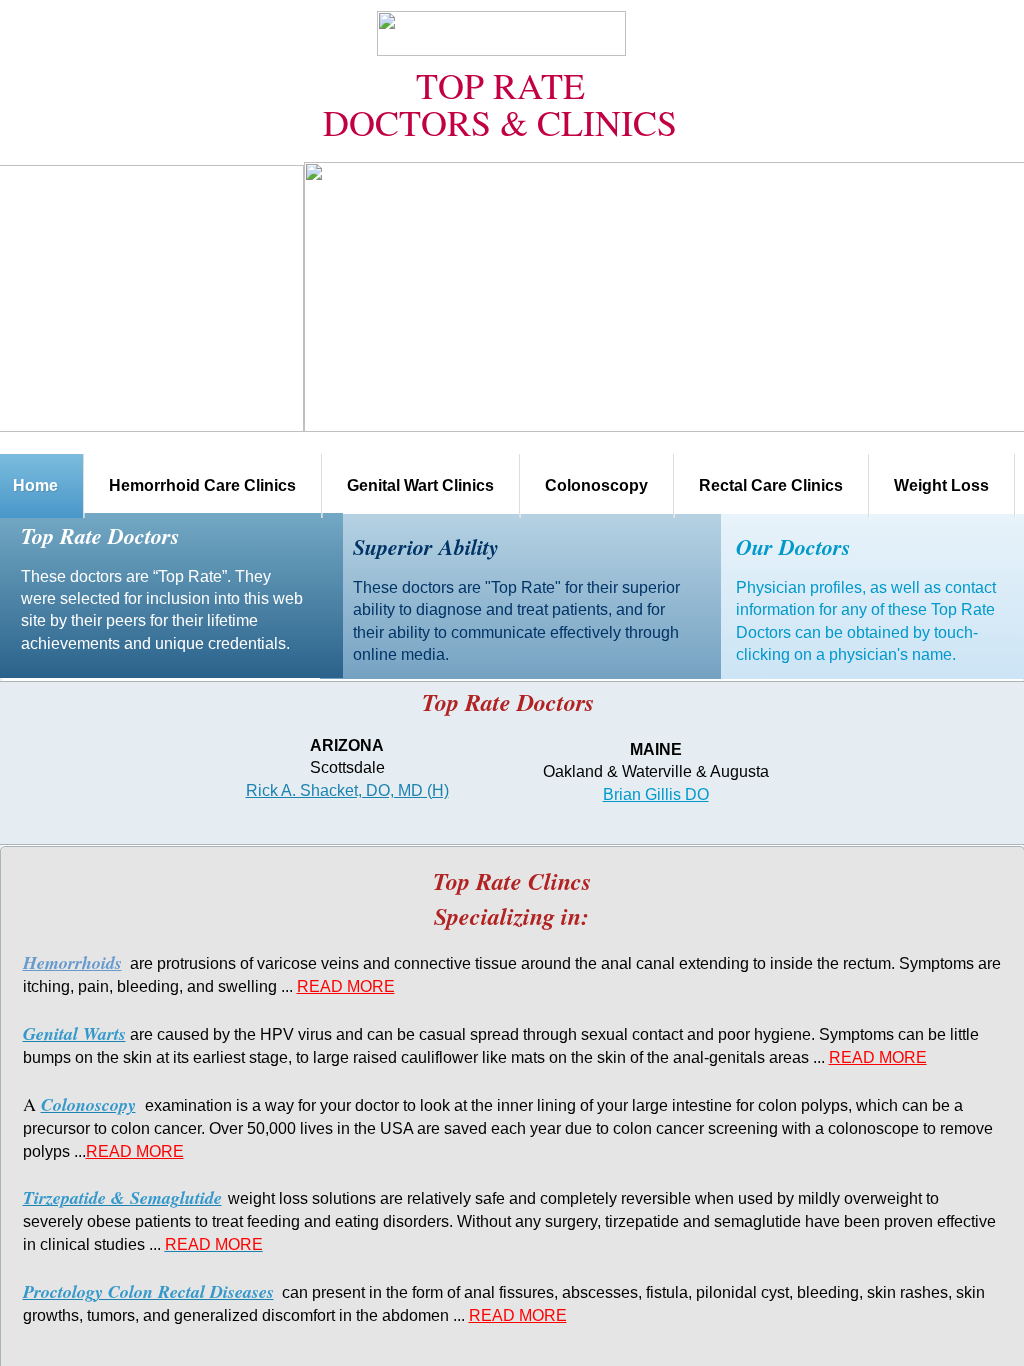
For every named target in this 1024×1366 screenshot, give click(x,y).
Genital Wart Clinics (420, 485)
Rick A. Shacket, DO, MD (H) (347, 790)
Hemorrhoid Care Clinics (202, 485)
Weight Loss (941, 485)
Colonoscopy (596, 485)
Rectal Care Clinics (771, 485)
